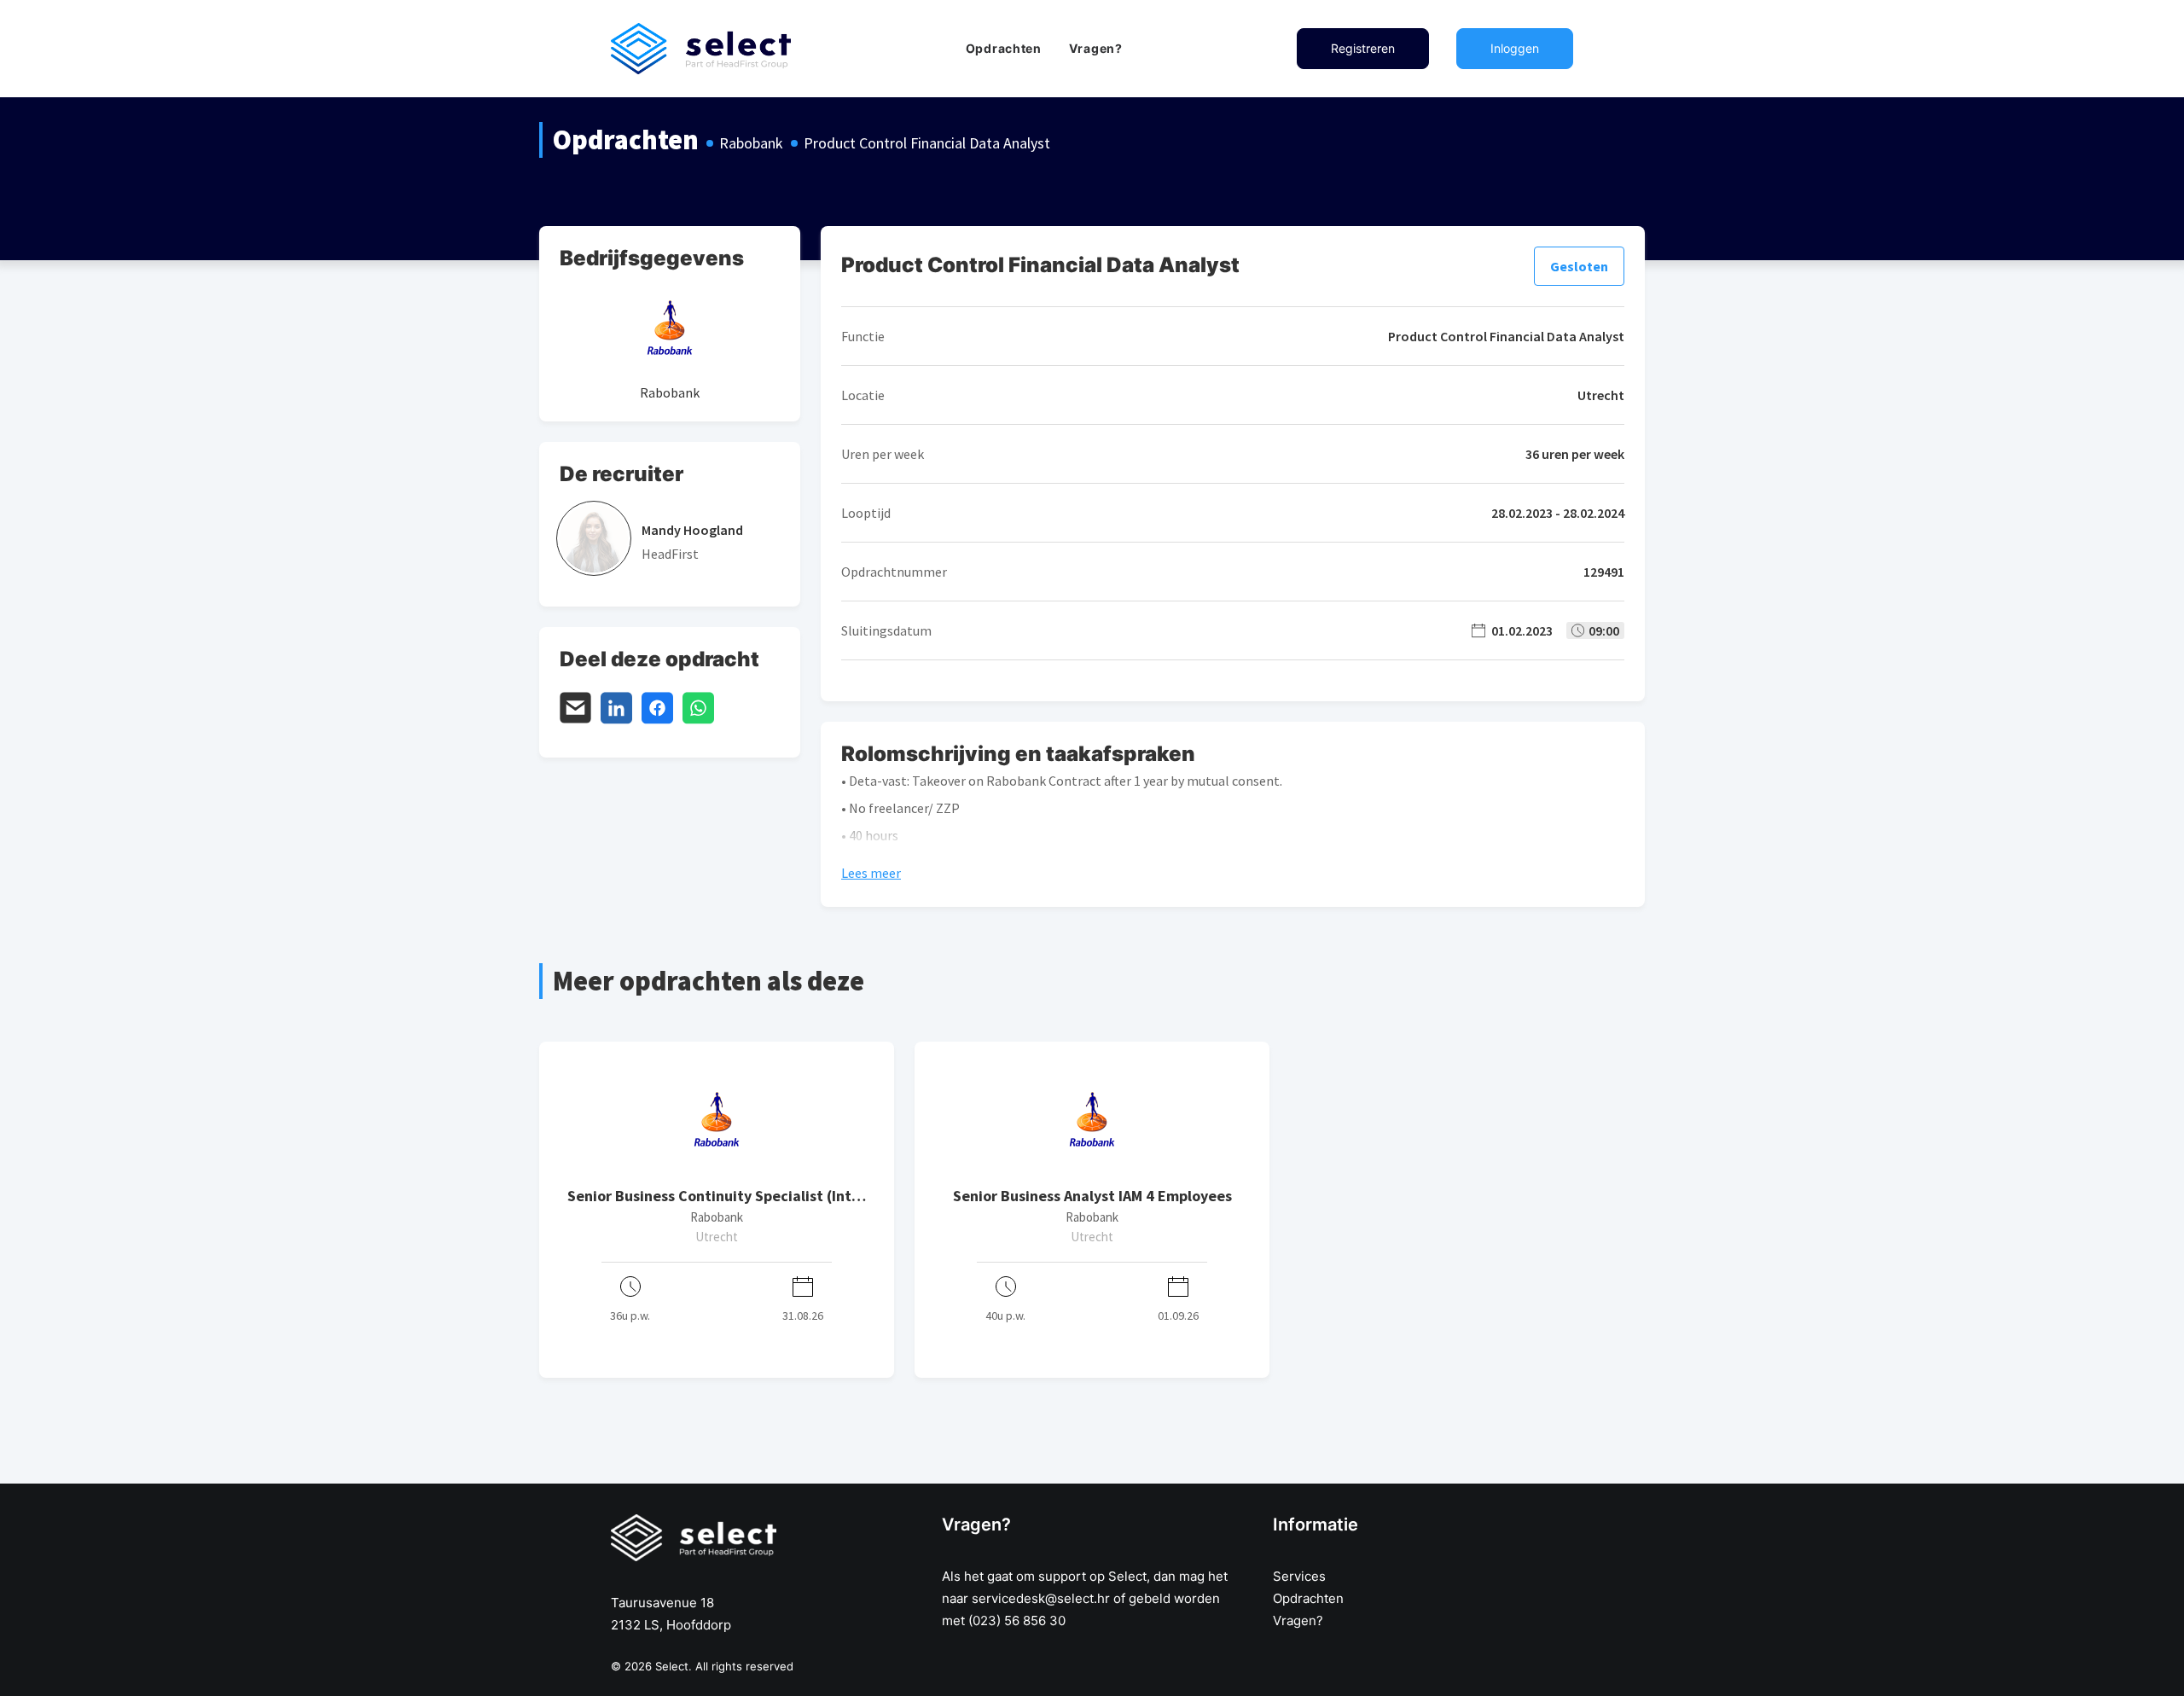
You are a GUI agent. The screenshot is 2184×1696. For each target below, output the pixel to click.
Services (1299, 1576)
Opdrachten (1004, 48)
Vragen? (1096, 48)
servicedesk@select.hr (1041, 1598)
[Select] (701, 49)
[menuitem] (1004, 49)
